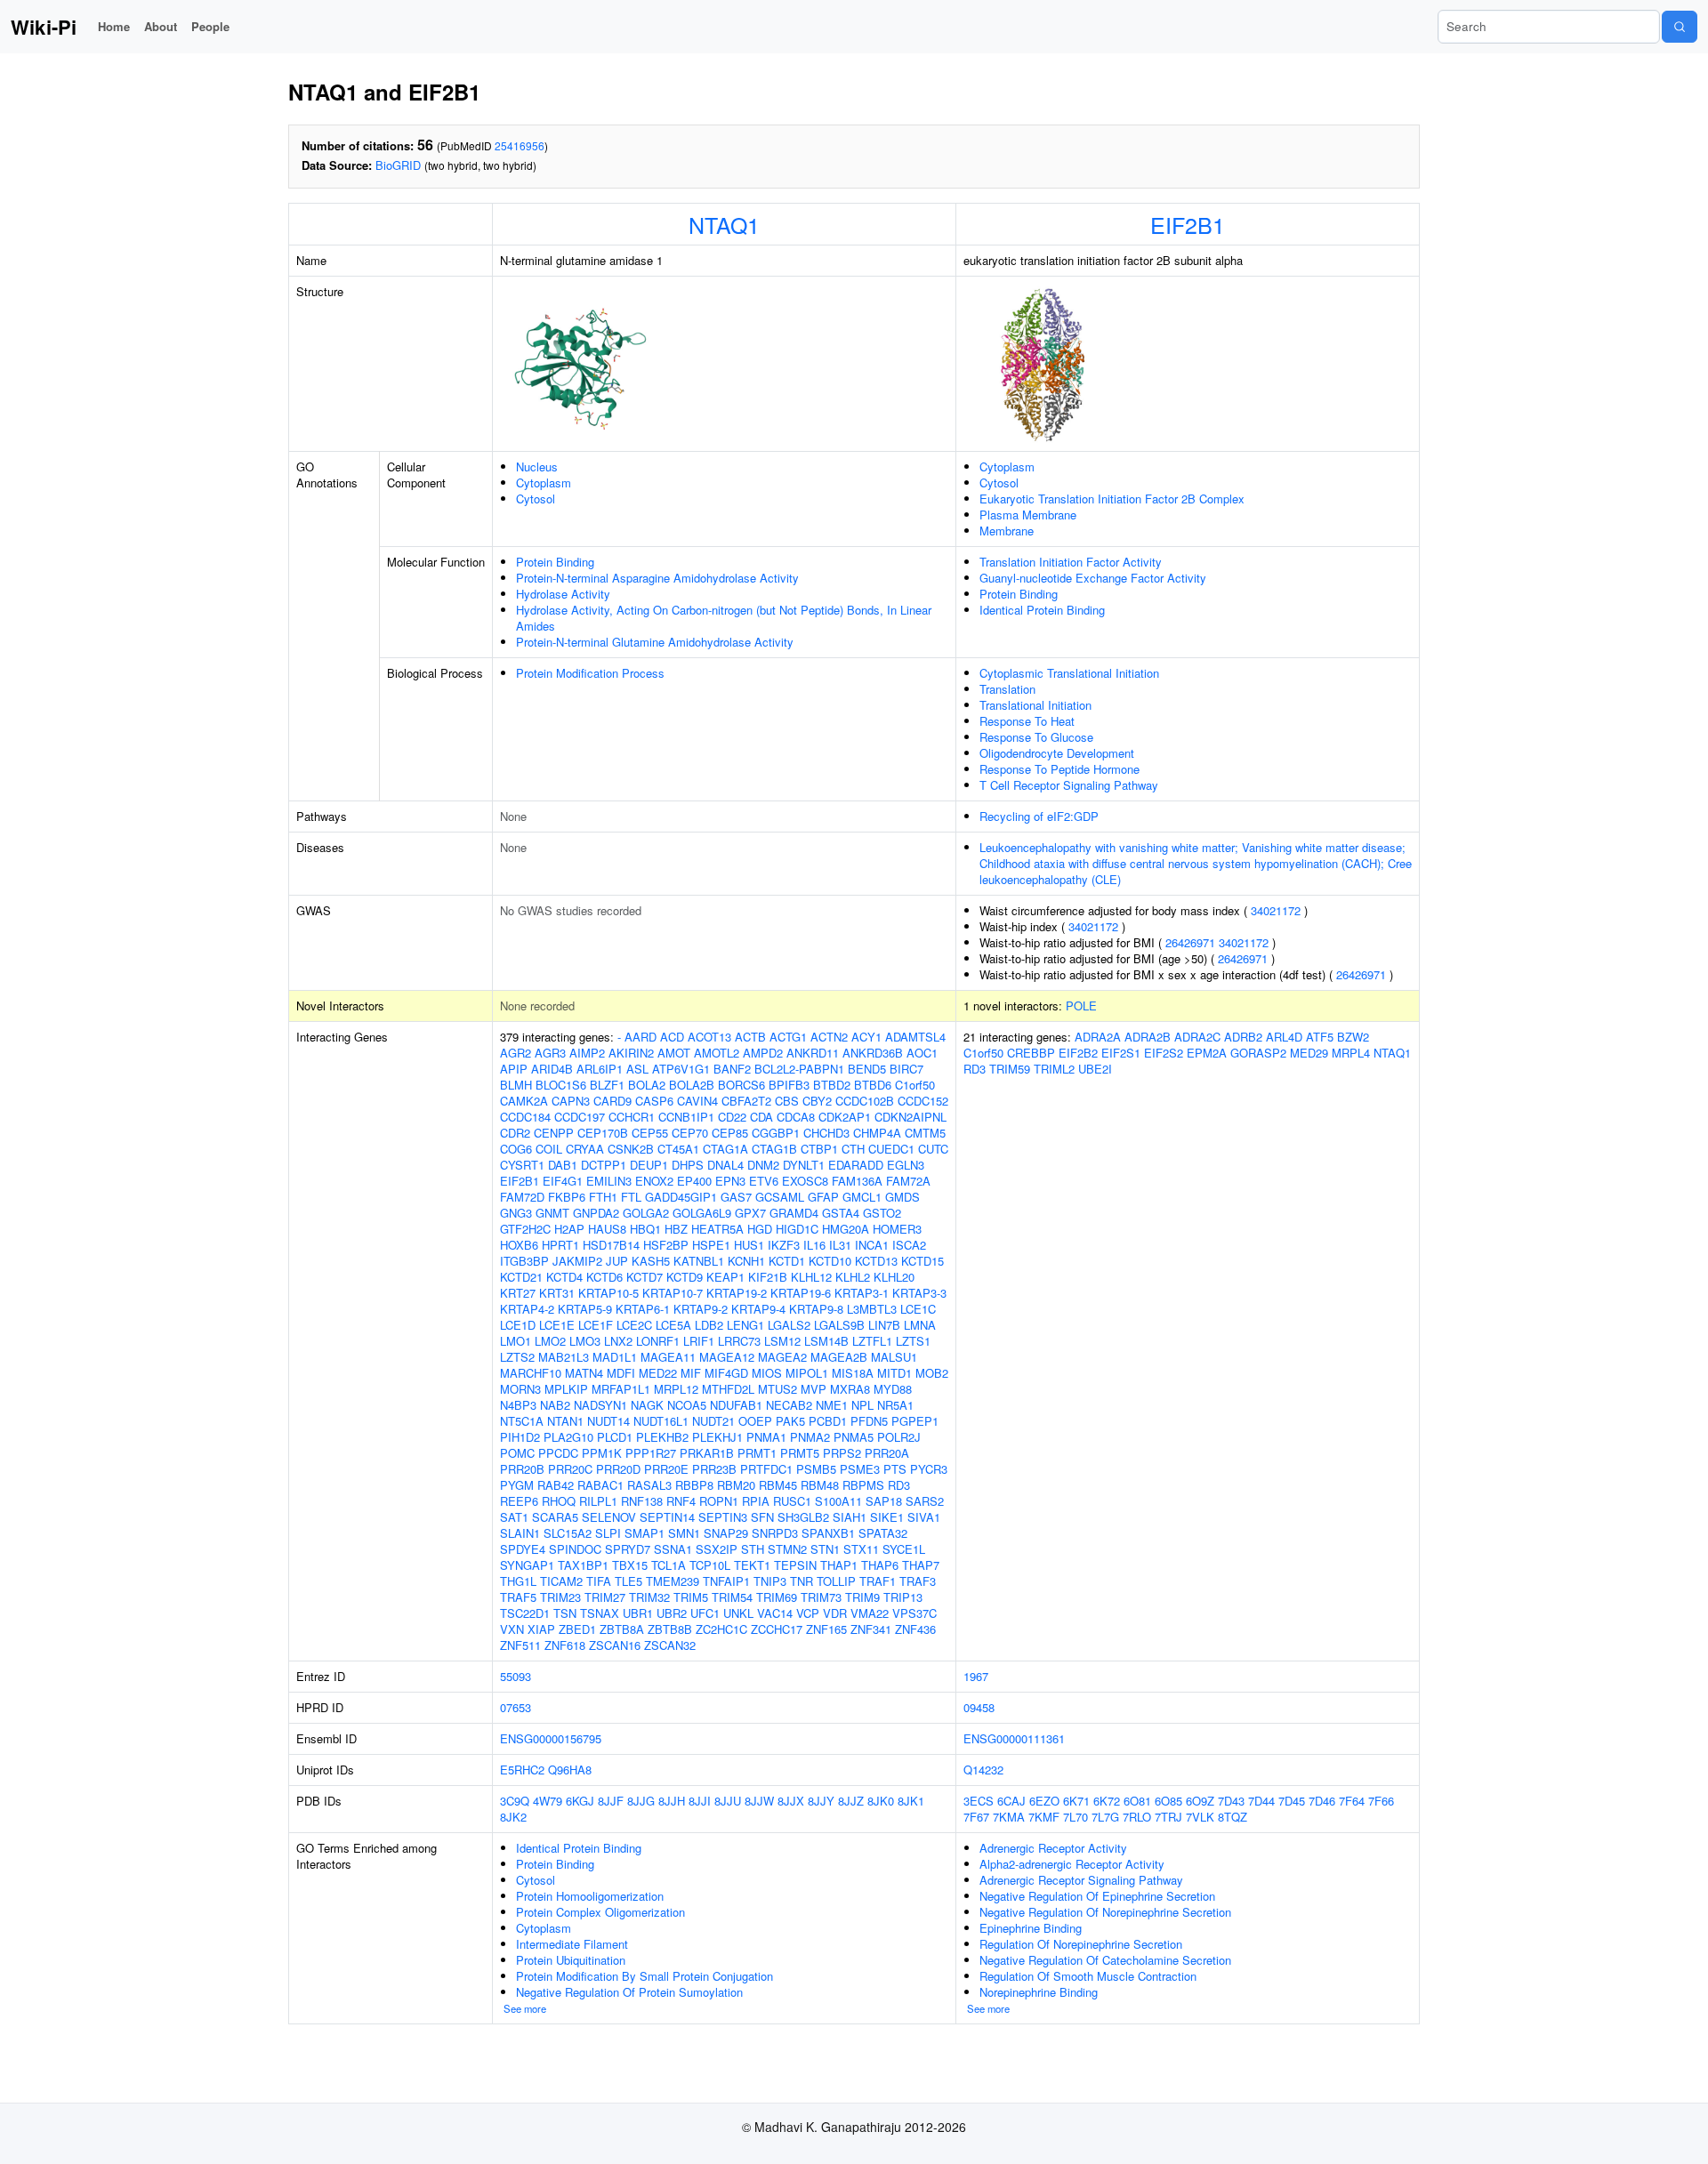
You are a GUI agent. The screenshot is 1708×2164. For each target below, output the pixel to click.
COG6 (516, 1149)
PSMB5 (816, 1469)
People (210, 26)
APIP (514, 1069)
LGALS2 (789, 1325)
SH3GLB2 (803, 1517)
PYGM (517, 1485)
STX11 (861, 1549)
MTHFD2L (728, 1389)
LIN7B (884, 1325)
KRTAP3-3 (919, 1293)
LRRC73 (739, 1341)
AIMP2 (587, 1053)
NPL (862, 1405)
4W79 (548, 1801)
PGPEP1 (915, 1421)
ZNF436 (915, 1629)
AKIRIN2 (631, 1053)
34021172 (1276, 910)
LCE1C (918, 1309)
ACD (672, 1037)
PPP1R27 (651, 1453)
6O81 (1137, 1801)
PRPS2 (842, 1453)
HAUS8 (607, 1229)
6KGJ (580, 1801)
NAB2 (555, 1405)
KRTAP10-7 (673, 1293)
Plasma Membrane (1028, 515)
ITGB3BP (524, 1261)
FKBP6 (567, 1197)
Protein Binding (555, 562)
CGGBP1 (776, 1133)
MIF (691, 1373)
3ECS (979, 1801)
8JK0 (881, 1801)
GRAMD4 (794, 1213)
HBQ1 (645, 1229)
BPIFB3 (789, 1085)
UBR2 (672, 1613)
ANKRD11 (813, 1053)
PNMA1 (766, 1437)
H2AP (569, 1229)
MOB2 (932, 1373)
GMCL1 (862, 1197)
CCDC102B (865, 1101)
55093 (516, 1676)
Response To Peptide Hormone (1059, 769)
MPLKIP (566, 1389)
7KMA (1009, 1817)
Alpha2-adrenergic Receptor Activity (1072, 1864)
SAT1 (514, 1517)
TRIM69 (777, 1597)
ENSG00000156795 (551, 1738)
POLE (1081, 1006)
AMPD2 (763, 1053)
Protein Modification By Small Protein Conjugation (645, 1976)
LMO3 (585, 1341)
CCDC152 (923, 1101)
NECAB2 (789, 1405)
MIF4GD (726, 1373)
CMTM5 (925, 1133)
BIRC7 (906, 1069)
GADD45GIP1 (681, 1197)
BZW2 (1353, 1037)
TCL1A (669, 1565)
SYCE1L (904, 1549)
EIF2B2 (1078, 1053)
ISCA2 (909, 1245)
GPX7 (750, 1213)
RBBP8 (694, 1485)
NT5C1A (522, 1421)
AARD (640, 1037)
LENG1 (745, 1325)
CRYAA (585, 1149)
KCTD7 (645, 1277)
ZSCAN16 (615, 1645)
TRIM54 (732, 1597)
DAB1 (563, 1165)
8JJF (611, 1801)
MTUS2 (777, 1389)
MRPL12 (676, 1389)
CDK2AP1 (845, 1117)
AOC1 (922, 1053)
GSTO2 (882, 1213)
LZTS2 (517, 1357)
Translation (1007, 689)
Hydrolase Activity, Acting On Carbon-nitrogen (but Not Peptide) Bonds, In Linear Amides (724, 618)
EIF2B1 (1188, 224)
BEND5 (867, 1069)
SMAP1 (645, 1533)
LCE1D (518, 1325)
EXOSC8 (805, 1181)
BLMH (516, 1085)
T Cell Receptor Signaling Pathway (1069, 785)
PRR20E (666, 1469)
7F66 (1381, 1801)
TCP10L (710, 1565)
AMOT (674, 1053)
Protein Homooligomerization (590, 1896)
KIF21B (768, 1277)
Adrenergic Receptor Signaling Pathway (1081, 1880)
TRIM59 (1010, 1069)
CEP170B (603, 1133)
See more (525, 2008)
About (161, 26)
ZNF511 (520, 1645)
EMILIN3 (609, 1181)
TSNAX (600, 1613)
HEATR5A (717, 1229)
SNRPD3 (775, 1533)
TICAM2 (561, 1581)
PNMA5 (854, 1437)
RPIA (756, 1501)
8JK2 (513, 1817)
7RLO (1137, 1817)
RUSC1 (792, 1501)
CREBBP (1031, 1053)
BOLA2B (692, 1085)
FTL (631, 1197)
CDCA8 (796, 1117)
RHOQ (559, 1501)
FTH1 (603, 1197)
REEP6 (519, 1501)
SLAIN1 (520, 1533)
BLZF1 (607, 1085)
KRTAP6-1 (643, 1309)
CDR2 (515, 1133)
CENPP (554, 1133)
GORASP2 (1258, 1053)
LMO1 (516, 1341)
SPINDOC (575, 1549)
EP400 (694, 1181)
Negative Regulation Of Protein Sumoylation (629, 1992)
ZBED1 (577, 1629)
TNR (802, 1581)
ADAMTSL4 (915, 1037)
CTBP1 (819, 1149)
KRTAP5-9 (585, 1309)
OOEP (755, 1421)
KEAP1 (725, 1277)
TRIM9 (862, 1597)
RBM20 (736, 1485)
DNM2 (763, 1165)
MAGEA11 (668, 1357)
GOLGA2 (646, 1213)
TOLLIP (836, 1581)
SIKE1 (887, 1517)
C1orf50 (915, 1085)
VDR (835, 1613)
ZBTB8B (670, 1629)
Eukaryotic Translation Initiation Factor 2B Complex (1112, 499)
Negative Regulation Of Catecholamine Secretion (1105, 1960)
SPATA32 (883, 1533)
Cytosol (536, 499)
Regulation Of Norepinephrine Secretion (1081, 1944)
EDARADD (856, 1165)
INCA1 (872, 1245)
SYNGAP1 (527, 1565)
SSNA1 (673, 1549)
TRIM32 (649, 1597)
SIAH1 (850, 1517)
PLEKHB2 (662, 1437)
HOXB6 (519, 1245)
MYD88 (893, 1389)
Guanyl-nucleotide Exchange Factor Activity (1093, 578)
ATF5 (1320, 1037)
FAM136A (857, 1181)
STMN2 (787, 1549)
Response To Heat (1027, 721)
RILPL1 (598, 1501)
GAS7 (736, 1197)
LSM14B (826, 1341)
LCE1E (557, 1325)
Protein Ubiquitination (571, 1960)
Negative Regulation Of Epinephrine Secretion (1097, 1896)
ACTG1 (788, 1037)
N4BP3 (518, 1405)
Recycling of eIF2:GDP (1039, 816)
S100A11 (838, 1501)
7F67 (976, 1817)
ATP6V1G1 (681, 1069)
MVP (814, 1389)
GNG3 (516, 1213)
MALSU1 (894, 1357)
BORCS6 (741, 1085)
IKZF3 (784, 1245)
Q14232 (983, 1770)
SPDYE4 (523, 1549)
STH (753, 1549)
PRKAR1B (707, 1453)
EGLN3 (906, 1165)
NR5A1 (895, 1405)
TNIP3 (770, 1581)
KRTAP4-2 (527, 1309)
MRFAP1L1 (621, 1389)
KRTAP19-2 (737, 1293)
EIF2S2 (1164, 1053)
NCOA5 (687, 1405)
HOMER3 (897, 1229)
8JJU (728, 1801)
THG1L (518, 1581)
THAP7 (921, 1565)
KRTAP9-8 (816, 1309)
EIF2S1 (1121, 1053)
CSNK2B (631, 1149)
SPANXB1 (828, 1533)
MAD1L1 (615, 1357)
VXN (512, 1629)
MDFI (621, 1373)
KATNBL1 (699, 1261)
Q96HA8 (570, 1770)
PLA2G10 (568, 1437)
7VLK (1200, 1817)
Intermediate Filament (572, 1944)
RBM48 (820, 1485)
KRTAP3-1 (862, 1293)
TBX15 (630, 1565)
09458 (979, 1707)
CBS (787, 1101)
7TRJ (1168, 1817)
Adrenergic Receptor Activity (1053, 1848)
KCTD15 (922, 1261)
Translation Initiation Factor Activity (1071, 562)
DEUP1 (649, 1165)
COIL (549, 1149)
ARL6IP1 (600, 1069)
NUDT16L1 (661, 1421)
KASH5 (651, 1261)
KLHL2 (853, 1277)
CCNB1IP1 (686, 1117)
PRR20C (570, 1469)
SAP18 (884, 1501)
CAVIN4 (697, 1101)
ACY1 (866, 1037)
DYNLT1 (804, 1165)
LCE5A (673, 1325)
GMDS (902, 1197)
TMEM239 (673, 1581)
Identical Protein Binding (1042, 610)
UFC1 (705, 1613)
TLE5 (628, 1581)
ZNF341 (871, 1629)
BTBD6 (873, 1085)
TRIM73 (821, 1597)
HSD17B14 (611, 1245)
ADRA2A (1098, 1037)
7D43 (1231, 1801)
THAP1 (839, 1565)
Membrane (1007, 531)
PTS (895, 1469)
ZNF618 (565, 1645)
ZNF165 (826, 1629)
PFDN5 (869, 1421)
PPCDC (558, 1453)
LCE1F (596, 1325)
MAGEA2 (782, 1357)
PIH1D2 (520, 1437)
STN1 (825, 1549)
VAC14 (775, 1613)
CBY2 (817, 1101)
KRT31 (557, 1293)
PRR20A (887, 1453)
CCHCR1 (632, 1117)
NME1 (832, 1405)
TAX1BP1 (583, 1565)
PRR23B (714, 1469)
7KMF (1044, 1817)
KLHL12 (811, 1277)
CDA (761, 1117)
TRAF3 (918, 1581)
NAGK (647, 1405)
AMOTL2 (717, 1053)
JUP (617, 1261)
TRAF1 (878, 1581)
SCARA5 (555, 1517)
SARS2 (925, 1501)
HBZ (676, 1229)
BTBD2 (832, 1085)
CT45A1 (678, 1149)
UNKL (738, 1613)
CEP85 (730, 1133)
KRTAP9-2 (701, 1309)
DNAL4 (725, 1165)
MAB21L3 (564, 1357)
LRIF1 (699, 1341)
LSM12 (782, 1341)
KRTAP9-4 (758, 1309)
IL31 (840, 1245)
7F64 (1352, 1801)
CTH (853, 1149)
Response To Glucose (1036, 737)
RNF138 (642, 1501)
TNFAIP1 (726, 1581)
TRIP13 (903, 1597)
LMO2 (550, 1341)
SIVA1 (924, 1517)
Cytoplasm (544, 483)
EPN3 (730, 1181)
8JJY (821, 1801)
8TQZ (1233, 1817)
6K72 (1107, 1801)
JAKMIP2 (577, 1261)
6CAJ (1011, 1801)
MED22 (658, 1373)
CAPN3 (571, 1101)
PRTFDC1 (766, 1469)
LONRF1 (658, 1341)
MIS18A (853, 1373)
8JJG (641, 1801)
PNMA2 (810, 1437)
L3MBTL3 (872, 1309)
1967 (976, 1676)
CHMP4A (877, 1133)
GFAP (823, 1197)
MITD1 (894, 1373)
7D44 (1261, 1801)
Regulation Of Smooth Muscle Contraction (1088, 1976)
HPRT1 (560, 1245)
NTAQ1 (724, 224)
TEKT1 (752, 1565)
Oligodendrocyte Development (1057, 753)
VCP (808, 1613)
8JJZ (851, 1801)
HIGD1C (797, 1229)
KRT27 (518, 1293)
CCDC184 (525, 1117)
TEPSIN (795, 1565)
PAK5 (790, 1421)
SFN (762, 1517)
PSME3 (860, 1469)
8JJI (700, 1801)
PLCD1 (615, 1437)
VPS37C (914, 1613)
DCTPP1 (604, 1165)
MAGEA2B (839, 1357)
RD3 (899, 1485)
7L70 (1076, 1817)
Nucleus (537, 467)
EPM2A (1207, 1053)
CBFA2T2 (746, 1101)
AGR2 (516, 1053)
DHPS (688, 1165)
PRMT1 (757, 1453)
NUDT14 (608, 1421)
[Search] (1680, 27)
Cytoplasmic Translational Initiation (1069, 673)
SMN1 (684, 1533)
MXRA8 (850, 1389)
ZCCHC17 (777, 1629)
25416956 (520, 145)
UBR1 (638, 1613)
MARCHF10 (531, 1373)
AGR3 (550, 1053)
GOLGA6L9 (702, 1213)
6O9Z (1200, 1801)
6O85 (1168, 1801)
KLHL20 (894, 1277)
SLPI (608, 1533)
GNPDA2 (596, 1213)
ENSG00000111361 (1014, 1738)
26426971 (1190, 942)
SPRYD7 (628, 1549)
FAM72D (522, 1197)
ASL (637, 1069)
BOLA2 (647, 1085)
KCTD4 (564, 1277)
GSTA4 (841, 1213)
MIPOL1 (807, 1373)
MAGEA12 (727, 1357)
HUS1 (749, 1245)
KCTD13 (876, 1261)
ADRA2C (1197, 1037)
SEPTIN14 (667, 1517)
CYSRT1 (522, 1165)
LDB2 (709, 1325)
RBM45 (778, 1485)
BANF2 (732, 1069)
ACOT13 (709, 1037)
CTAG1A (725, 1149)
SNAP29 (726, 1533)
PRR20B (522, 1469)
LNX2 (618, 1341)
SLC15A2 (568, 1533)
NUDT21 (713, 1421)
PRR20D (618, 1469)
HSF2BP (666, 1245)
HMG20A (846, 1229)
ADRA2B (1148, 1037)
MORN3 (520, 1389)
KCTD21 (521, 1277)
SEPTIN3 (723, 1517)
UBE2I (1095, 1069)
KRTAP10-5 (608, 1293)
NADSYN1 (600, 1405)
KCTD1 (787, 1261)
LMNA (920, 1325)
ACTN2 (829, 1037)
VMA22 (870, 1613)
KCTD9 (685, 1277)
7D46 (1322, 1801)
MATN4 (584, 1373)
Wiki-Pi (44, 27)
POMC (517, 1453)
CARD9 (612, 1101)
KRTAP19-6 (801, 1293)
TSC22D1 (525, 1613)
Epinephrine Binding (1031, 1928)
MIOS (767, 1373)
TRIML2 (1054, 1069)
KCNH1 (746, 1261)
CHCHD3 (826, 1133)
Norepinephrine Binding (1039, 1992)
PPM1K (602, 1453)
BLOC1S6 (561, 1085)
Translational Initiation (1035, 705)
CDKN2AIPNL (910, 1117)
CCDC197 (580, 1117)
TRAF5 (518, 1597)
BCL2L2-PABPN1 (799, 1069)
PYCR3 (929, 1469)
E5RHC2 (522, 1770)
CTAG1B (774, 1149)
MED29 (1309, 1053)
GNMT (552, 1213)
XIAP (541, 1629)
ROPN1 (719, 1501)
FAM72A (908, 1181)
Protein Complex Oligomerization (600, 1912)
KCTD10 (830, 1261)
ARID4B (552, 1069)
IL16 (814, 1245)
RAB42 (556, 1485)
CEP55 (650, 1133)
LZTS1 (913, 1341)
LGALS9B (839, 1325)
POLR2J (899, 1437)
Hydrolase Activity (563, 594)
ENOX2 (654, 1181)
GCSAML (780, 1197)
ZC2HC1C (721, 1629)
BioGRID (398, 165)
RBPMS (863, 1485)
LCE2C (634, 1325)
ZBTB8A (622, 1629)
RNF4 (681, 1501)
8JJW (759, 1801)
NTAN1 (565, 1421)
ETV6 (764, 1181)
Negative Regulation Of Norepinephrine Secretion (1105, 1912)
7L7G (1105, 1817)
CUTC (933, 1149)
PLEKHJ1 (717, 1437)
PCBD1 (828, 1421)
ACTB (750, 1037)
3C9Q (515, 1801)
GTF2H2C (525, 1229)
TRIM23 (560, 1597)
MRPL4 (1351, 1053)
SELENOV (609, 1517)
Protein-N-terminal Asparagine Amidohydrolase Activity (657, 578)
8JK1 (911, 1801)
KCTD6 (604, 1277)
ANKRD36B (873, 1053)
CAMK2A (524, 1101)
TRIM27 (605, 1597)
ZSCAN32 (670, 1645)
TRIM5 (691, 1597)
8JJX (791, 1801)
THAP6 (880, 1565)
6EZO (1044, 1801)
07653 (516, 1707)
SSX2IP (717, 1549)
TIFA (599, 1581)
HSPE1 (711, 1245)
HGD (760, 1229)
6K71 (1076, 1801)
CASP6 (654, 1101)
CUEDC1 (891, 1149)
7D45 (1292, 1801)
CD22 (732, 1117)
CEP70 (690, 1133)
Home (114, 26)
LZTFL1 (872, 1341)
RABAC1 (600, 1485)
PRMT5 (800, 1453)
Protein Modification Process (590, 673)
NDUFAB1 (736, 1405)
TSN (565, 1613)
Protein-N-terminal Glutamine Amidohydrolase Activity (655, 642)
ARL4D (1284, 1037)
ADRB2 (1243, 1037)
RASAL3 (649, 1485)
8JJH (672, 1801)
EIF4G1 (563, 1181)
